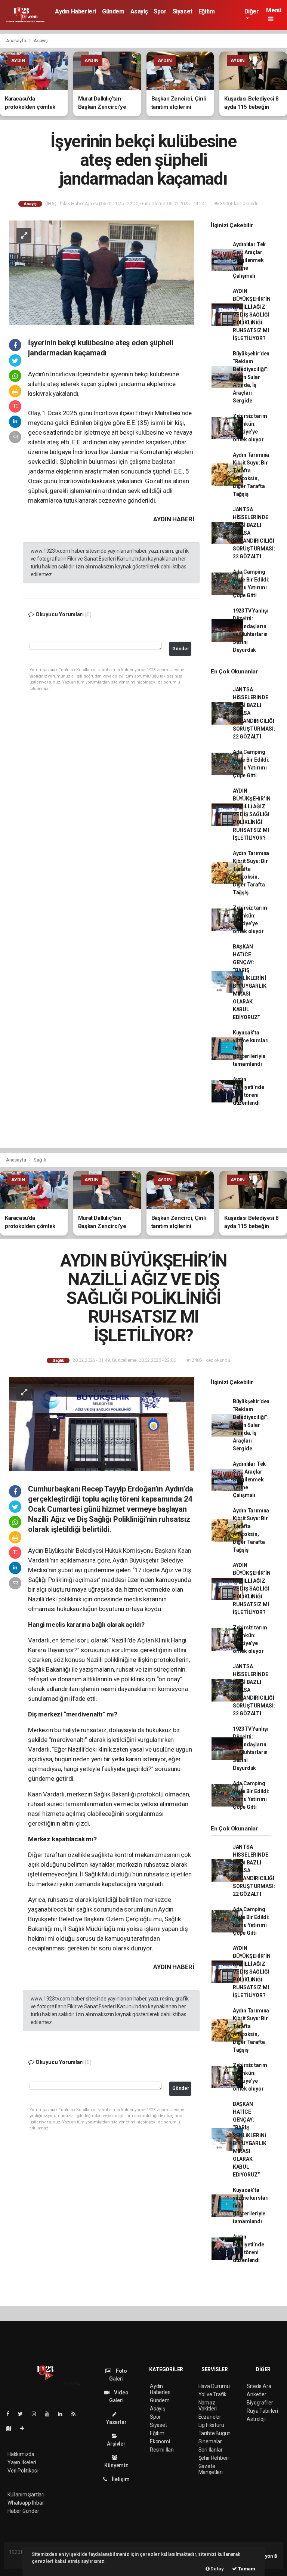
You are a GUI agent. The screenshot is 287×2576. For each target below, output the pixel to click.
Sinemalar (210, 2441)
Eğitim (207, 11)
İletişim (120, 2479)
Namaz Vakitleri (208, 2406)
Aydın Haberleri (75, 11)
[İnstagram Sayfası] (37, 2414)
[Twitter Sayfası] (23, 2414)
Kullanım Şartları (26, 2495)
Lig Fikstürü (211, 2425)
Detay (217, 2569)
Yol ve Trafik (213, 2394)
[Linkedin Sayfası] (63, 2414)
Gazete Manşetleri (211, 2469)
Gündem (113, 11)
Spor (160, 11)
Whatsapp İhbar (26, 2503)
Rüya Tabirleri (262, 2411)
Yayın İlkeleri (22, 2462)
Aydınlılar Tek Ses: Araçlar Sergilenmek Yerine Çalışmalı (249, 260)
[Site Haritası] (12, 2428)
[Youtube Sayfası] (50, 2414)
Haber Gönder (23, 2511)
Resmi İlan (162, 2450)
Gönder (181, 649)
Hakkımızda (21, 2454)
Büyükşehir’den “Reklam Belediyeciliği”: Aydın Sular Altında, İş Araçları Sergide (251, 377)
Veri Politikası (23, 2471)
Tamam (246, 2569)
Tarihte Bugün (215, 2433)
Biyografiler (260, 2403)
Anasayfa (16, 41)
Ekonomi (160, 2441)
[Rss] (76, 2414)
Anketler (256, 2394)
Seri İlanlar (211, 2450)
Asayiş (139, 11)
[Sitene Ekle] (25, 2428)
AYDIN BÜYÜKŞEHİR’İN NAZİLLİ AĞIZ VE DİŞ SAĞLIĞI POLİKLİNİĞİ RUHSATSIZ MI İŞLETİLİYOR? (252, 315)
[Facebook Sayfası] (11, 2414)
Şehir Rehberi (214, 2458)
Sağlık (40, 1160)
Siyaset (183, 11)
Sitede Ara (259, 2386)
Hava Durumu (214, 2386)
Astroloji (256, 2419)
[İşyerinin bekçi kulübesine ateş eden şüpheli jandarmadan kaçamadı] (102, 272)
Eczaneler (210, 2417)
